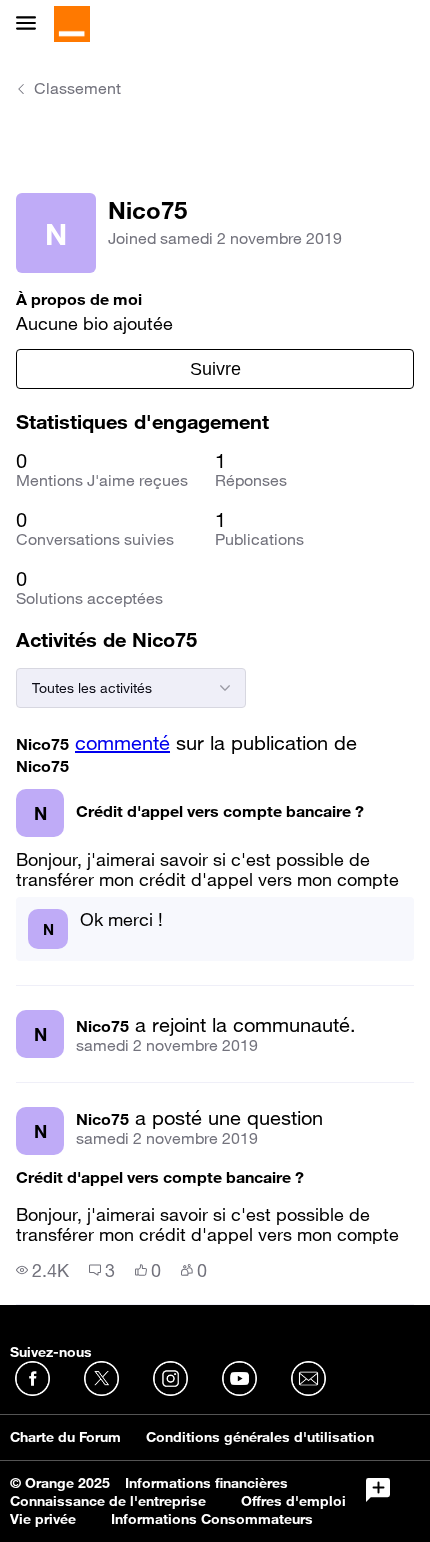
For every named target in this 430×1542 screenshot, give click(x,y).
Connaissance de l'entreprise (108, 1501)
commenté (122, 743)
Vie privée (43, 1519)
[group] (42, 1270)
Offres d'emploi (293, 1501)
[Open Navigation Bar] (32, 24)
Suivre (215, 369)
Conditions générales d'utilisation (260, 1437)
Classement (77, 88)
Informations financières (206, 1483)
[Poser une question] (378, 1490)
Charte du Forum (65, 1437)
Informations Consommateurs (212, 1519)
